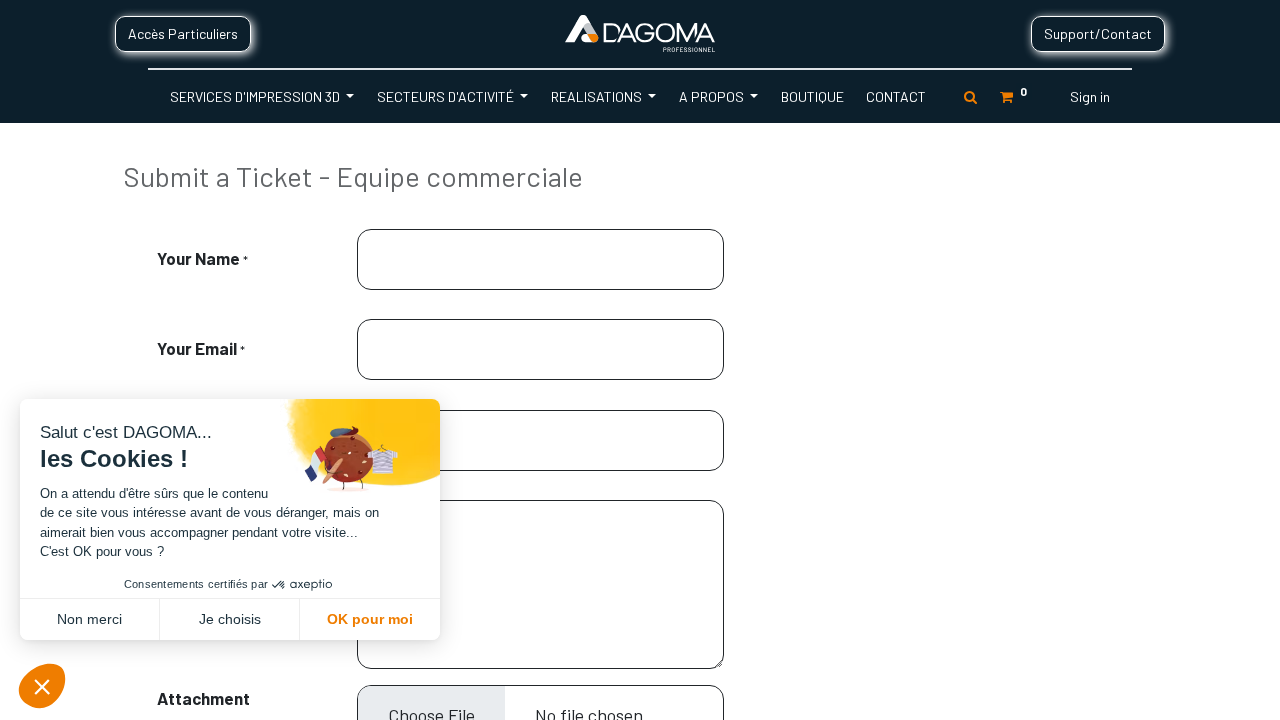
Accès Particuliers (183, 33)
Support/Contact (1098, 33)
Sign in (1090, 96)
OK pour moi (370, 619)
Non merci (89, 619)
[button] (42, 686)
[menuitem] (811, 96)
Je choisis (230, 619)
